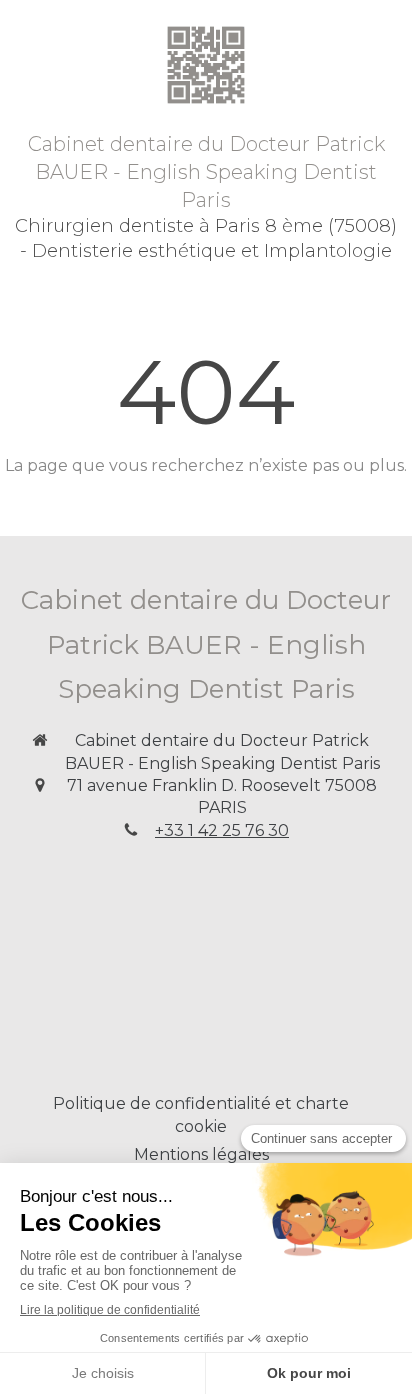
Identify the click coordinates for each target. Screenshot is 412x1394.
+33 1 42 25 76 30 (222, 830)
